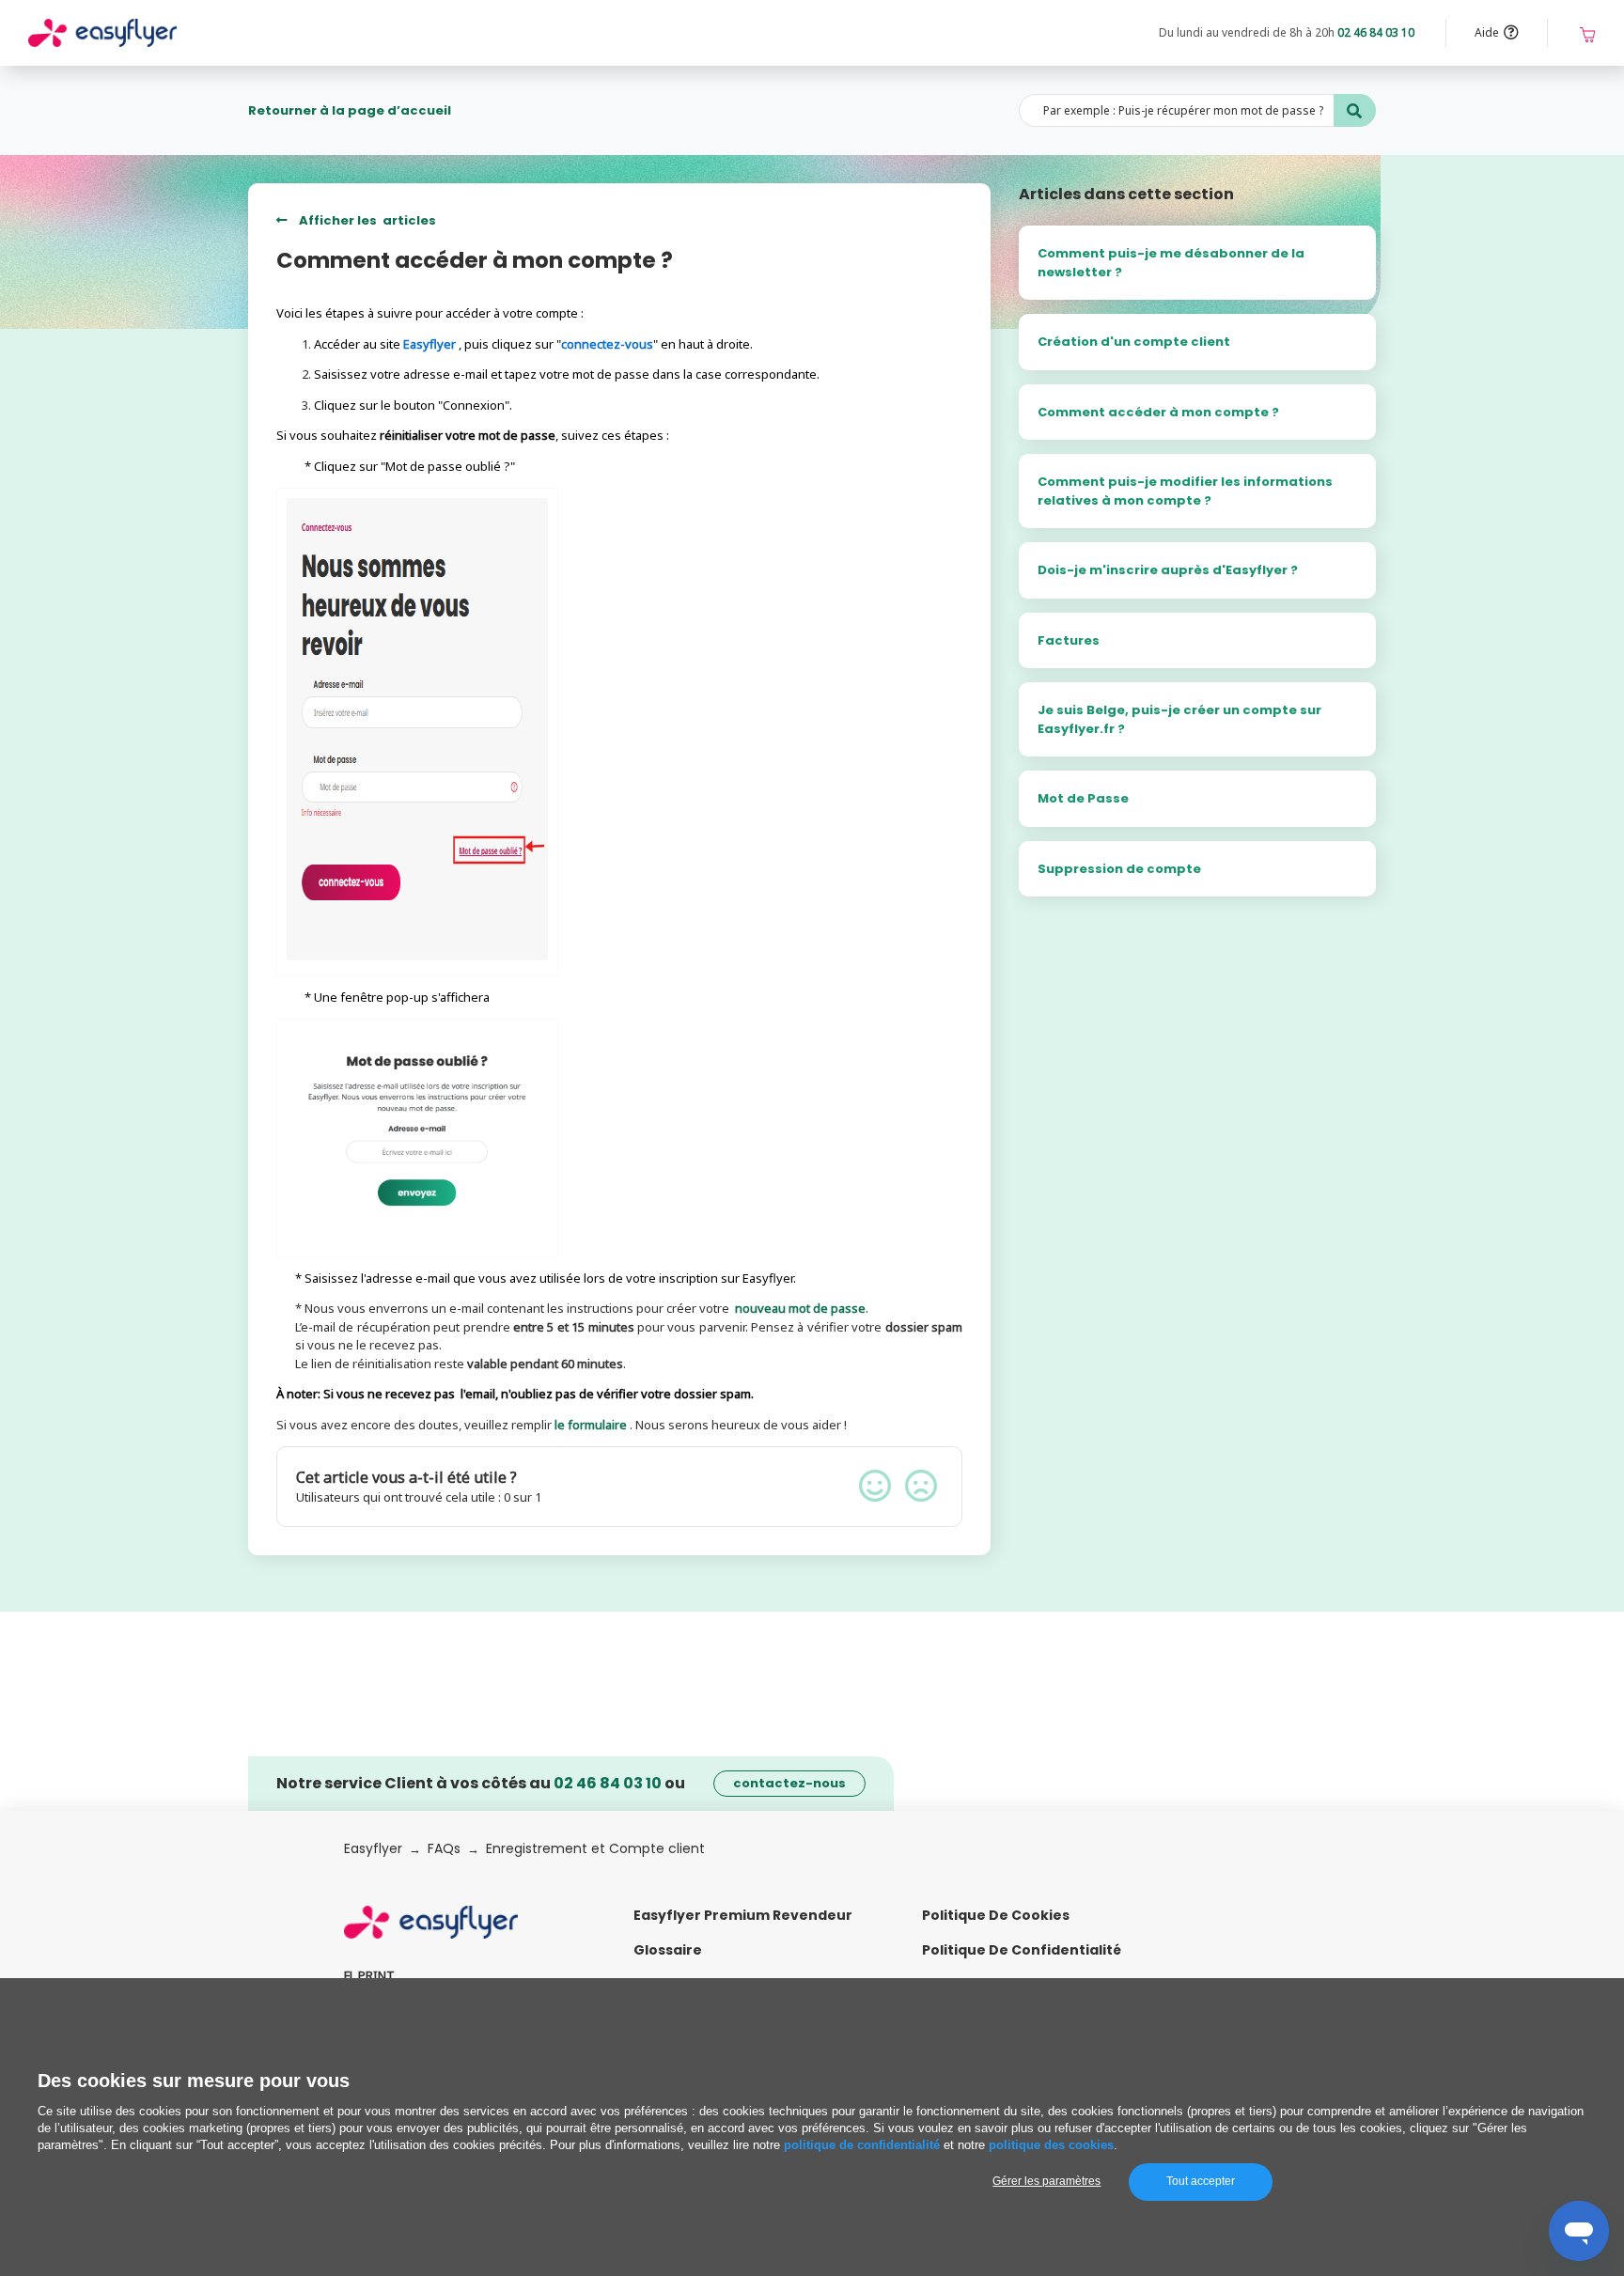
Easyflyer (373, 1848)
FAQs (444, 1848)
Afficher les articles (366, 220)
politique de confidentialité (862, 2145)
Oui (875, 1486)
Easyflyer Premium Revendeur (743, 1915)
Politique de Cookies (996, 1915)
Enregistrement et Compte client (595, 1848)
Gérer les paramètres (1046, 2181)
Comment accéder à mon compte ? (1158, 412)
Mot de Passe (1083, 798)
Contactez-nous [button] (789, 1783)
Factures (1069, 640)
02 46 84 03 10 (1376, 32)
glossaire (668, 1950)
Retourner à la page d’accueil (350, 110)
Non (921, 1486)
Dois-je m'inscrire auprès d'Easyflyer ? (1168, 570)
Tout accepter (1201, 2181)
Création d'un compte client (1134, 342)
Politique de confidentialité (1022, 1950)
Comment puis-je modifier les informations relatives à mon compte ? (1185, 491)
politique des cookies (1051, 2145)
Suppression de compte (1119, 869)
